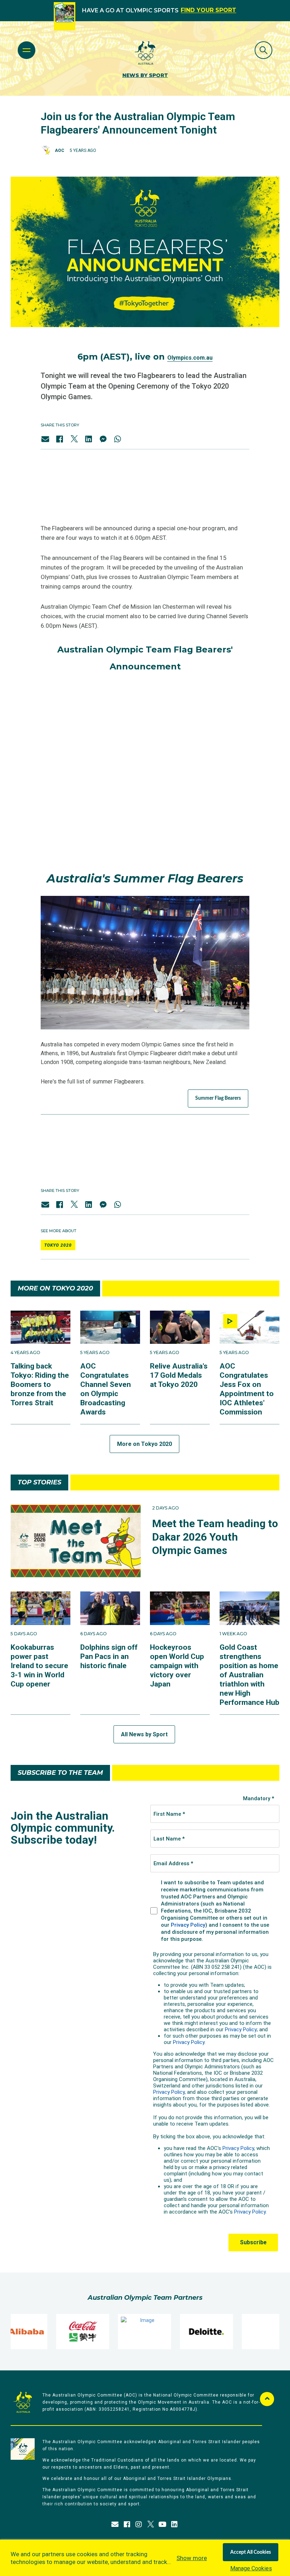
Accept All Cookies (251, 2552)
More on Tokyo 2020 (144, 1444)
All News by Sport (144, 1734)
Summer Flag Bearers (218, 1098)
